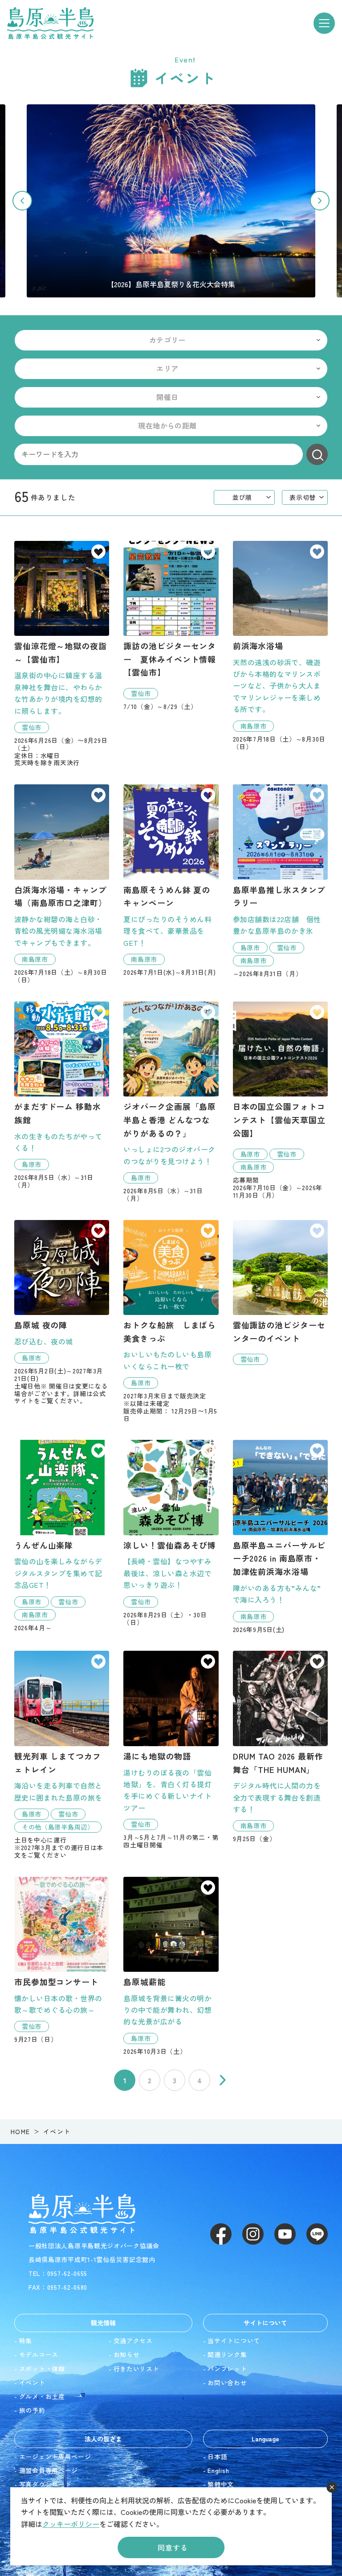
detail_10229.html (62, 1312)
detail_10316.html (171, 1102)
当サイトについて (234, 2341)
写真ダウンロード (45, 2484)
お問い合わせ (227, 2382)
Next (320, 201)
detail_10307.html (280, 881)
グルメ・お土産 (42, 2396)
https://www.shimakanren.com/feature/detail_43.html (171, 201)
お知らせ (127, 2354)
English (218, 2470)
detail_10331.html (280, 1747)
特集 (26, 2341)
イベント (32, 2382)
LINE (317, 2234)
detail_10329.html (171, 1533)
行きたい (98, 552)
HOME (20, 2131)
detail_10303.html (62, 654)
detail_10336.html (62, 1960)
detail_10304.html (280, 1100)
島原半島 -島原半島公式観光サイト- (50, 23)
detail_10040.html (62, 884)
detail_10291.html (171, 1321)
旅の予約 (32, 2410)
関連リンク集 (227, 2354)
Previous (22, 201)
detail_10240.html (280, 1536)
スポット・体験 (42, 2369)
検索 (317, 454)
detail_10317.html (62, 1095)
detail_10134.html (171, 1966)
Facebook (221, 2234)
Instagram (253, 2234)
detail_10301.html (62, 1535)
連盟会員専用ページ (49, 2470)
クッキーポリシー (71, 2524)
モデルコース (39, 2354)
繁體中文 (221, 2484)
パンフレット (227, 2369)
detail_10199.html (280, 1293)
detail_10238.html (171, 880)
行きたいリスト (136, 2369)
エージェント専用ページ (55, 2456)
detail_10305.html (171, 626)
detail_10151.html (171, 1750)
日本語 (217, 2456)
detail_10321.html (62, 1755)
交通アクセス (133, 2341)
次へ (223, 2080)
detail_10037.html (280, 646)
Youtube (285, 2234)
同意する (173, 2547)
